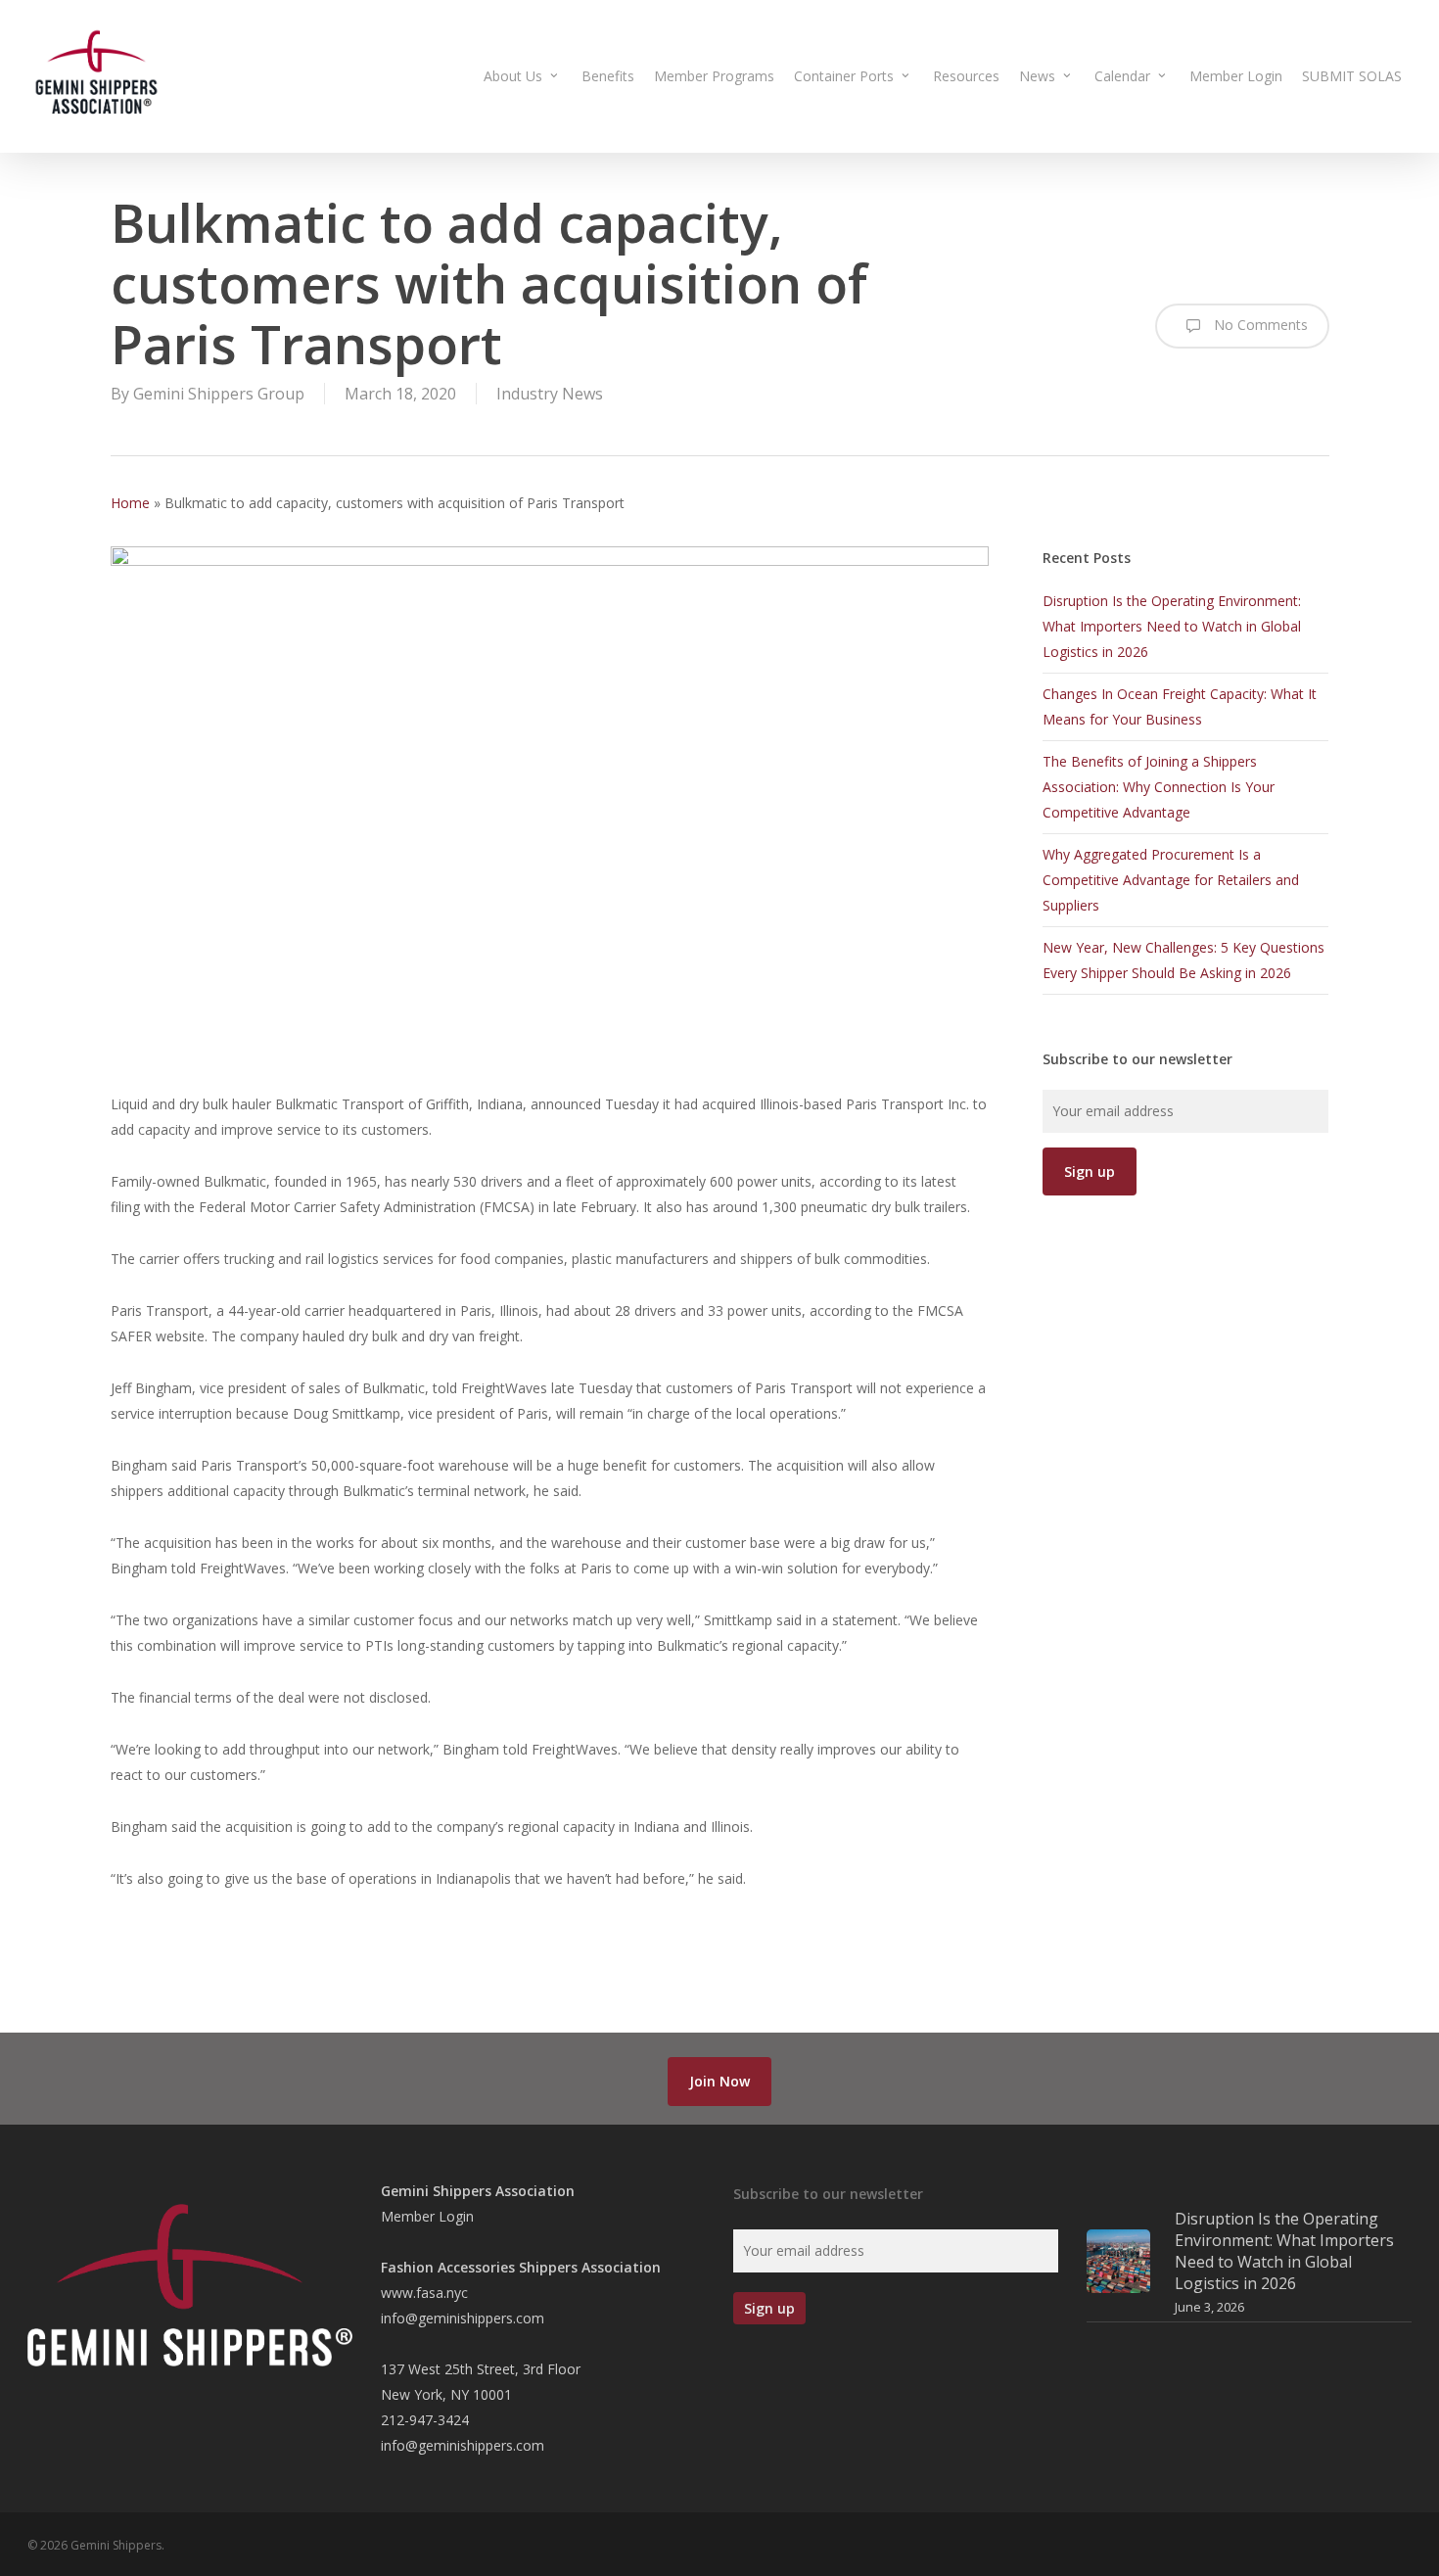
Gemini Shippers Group (219, 394)
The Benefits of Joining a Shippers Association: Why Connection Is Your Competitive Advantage (1159, 787)
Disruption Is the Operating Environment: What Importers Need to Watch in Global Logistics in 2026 (1172, 626)
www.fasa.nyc (424, 2293)
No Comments (1259, 325)
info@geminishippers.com (463, 2318)
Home (130, 503)
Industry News (550, 394)
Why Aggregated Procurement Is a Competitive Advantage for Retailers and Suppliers (1171, 880)
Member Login (427, 2216)
